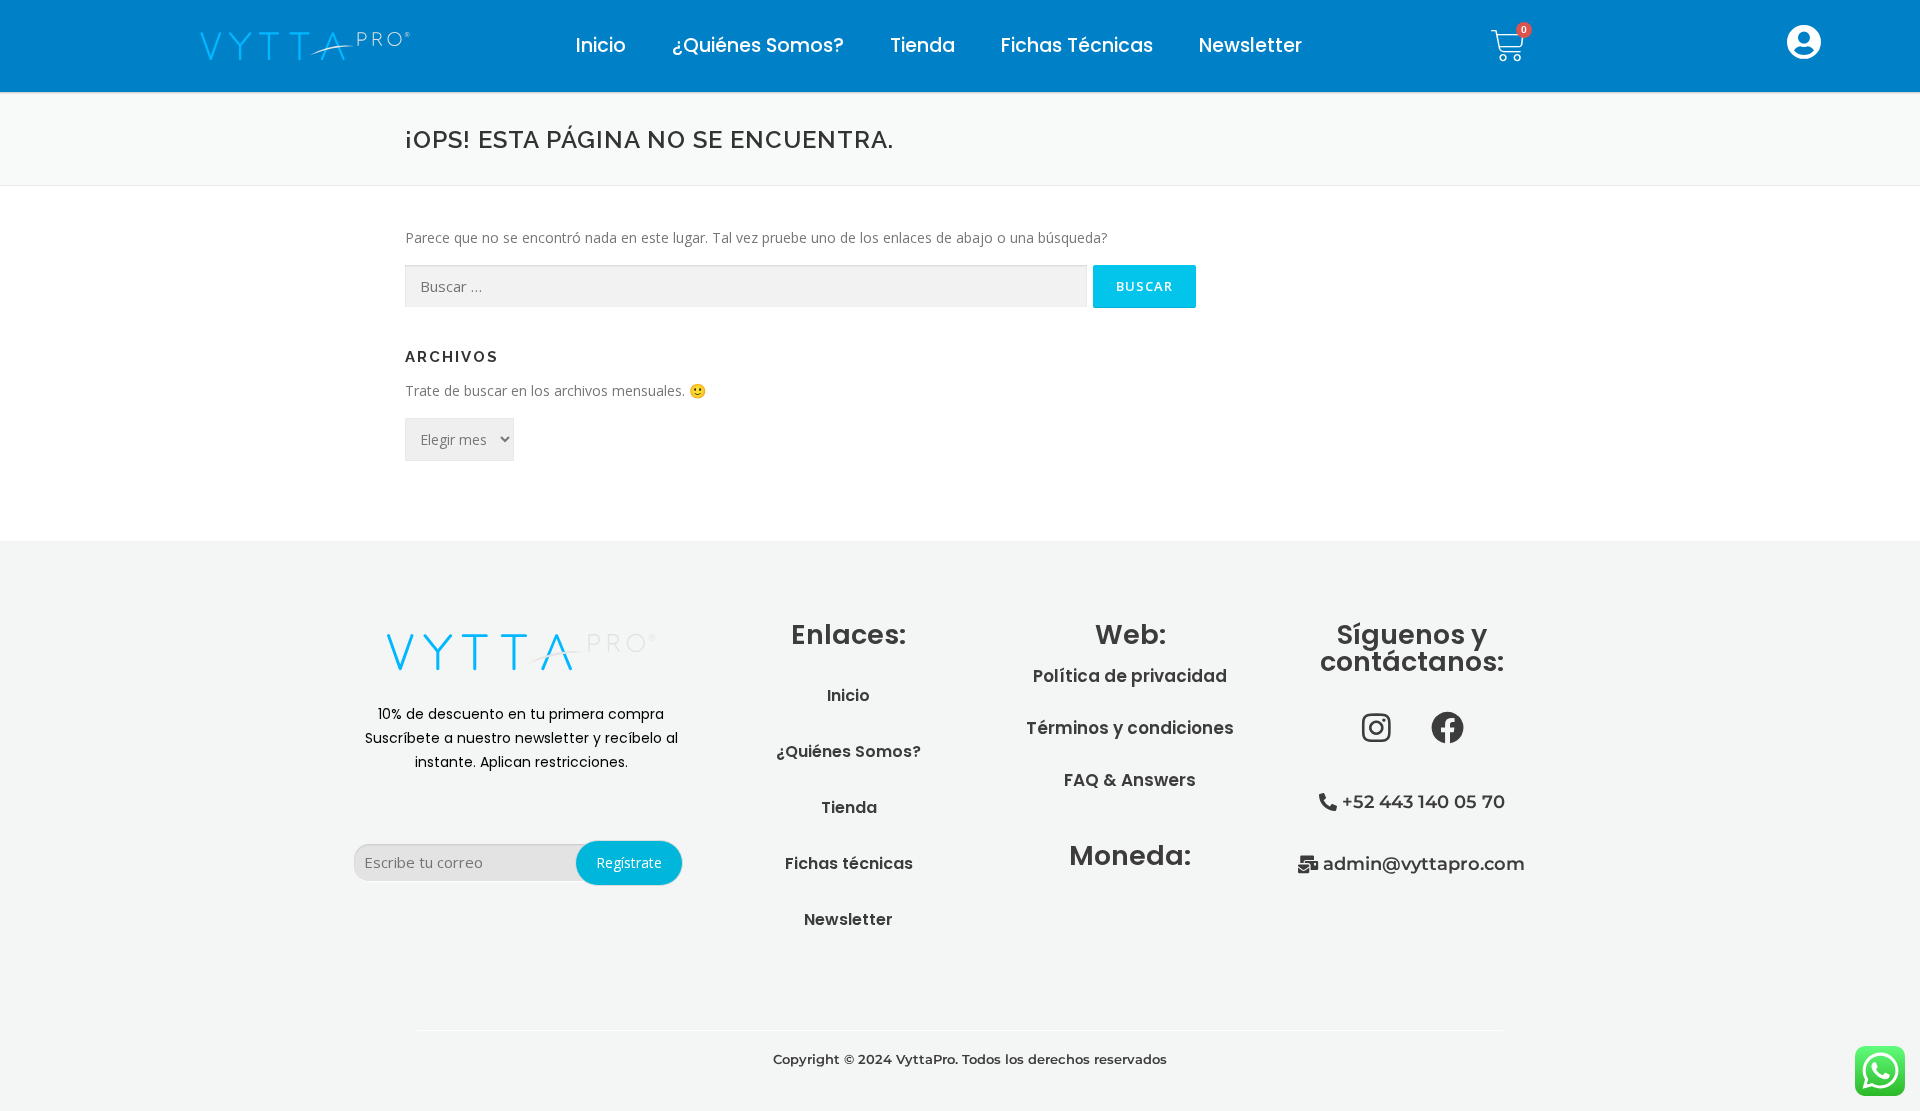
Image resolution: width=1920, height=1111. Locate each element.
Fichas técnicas (1077, 45)
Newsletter (1250, 45)
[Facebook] (1447, 728)
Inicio (601, 45)
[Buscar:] (746, 286)
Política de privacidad (1130, 676)
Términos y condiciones (1130, 728)
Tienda (922, 45)
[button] (1804, 41)
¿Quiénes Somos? (758, 45)
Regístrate (629, 862)
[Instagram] (1376, 728)
